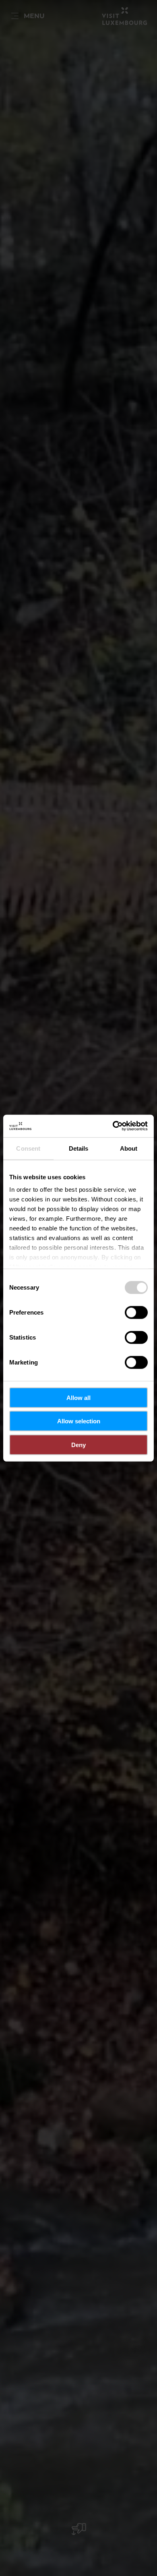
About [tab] (129, 1148)
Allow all (78, 1397)
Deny (78, 1444)
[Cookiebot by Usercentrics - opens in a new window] (113, 1126)
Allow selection (79, 1421)
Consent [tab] (28, 1148)
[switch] (136, 1312)
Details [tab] (79, 1148)
